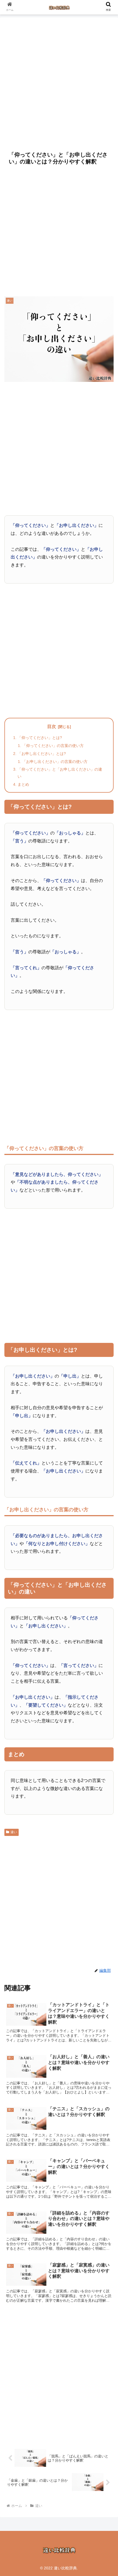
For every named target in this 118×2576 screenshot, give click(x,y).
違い (14, 1832)
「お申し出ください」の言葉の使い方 (55, 762)
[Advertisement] (59, 81)
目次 (52, 726)
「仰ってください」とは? (40, 738)
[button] (107, 1450)
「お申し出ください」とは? (42, 754)
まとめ (23, 784)
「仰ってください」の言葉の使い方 (53, 746)
